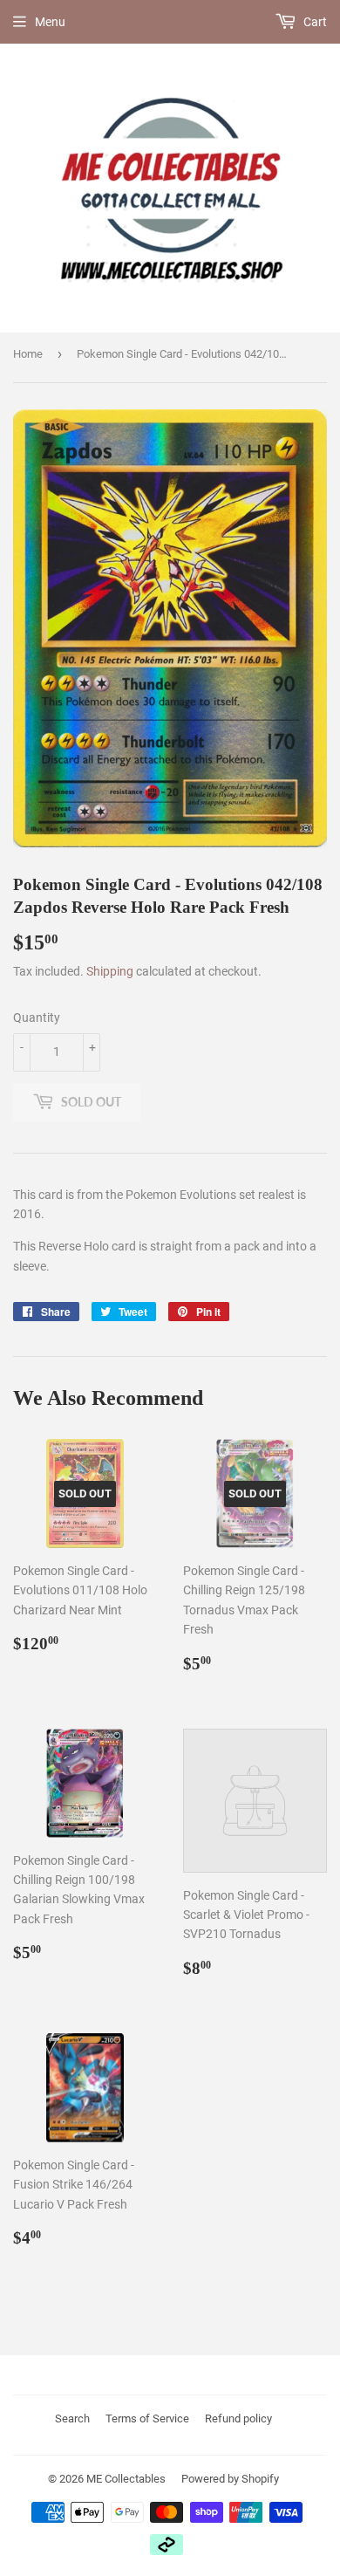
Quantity (37, 1017)
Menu (50, 22)
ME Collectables (126, 2479)
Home (28, 354)
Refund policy (238, 2418)
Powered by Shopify (230, 2479)
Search (72, 2418)
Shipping (110, 971)
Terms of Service (147, 2418)
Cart (314, 22)
